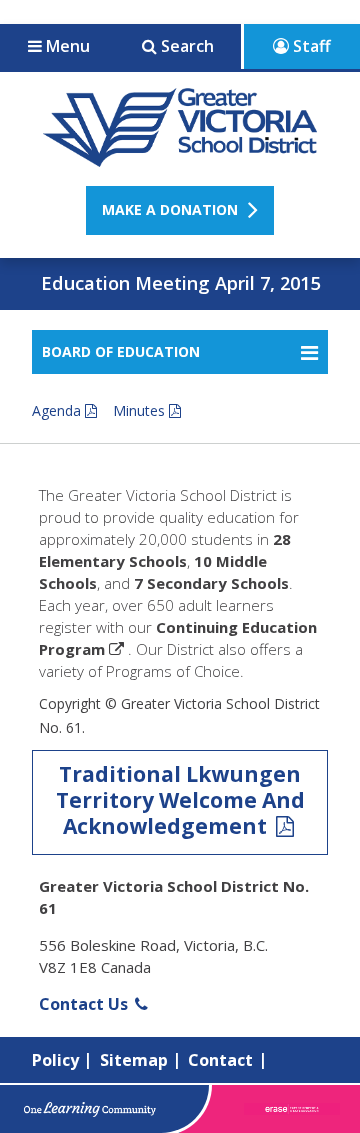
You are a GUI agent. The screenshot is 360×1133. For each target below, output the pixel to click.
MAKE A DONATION (170, 209)
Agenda (56, 410)
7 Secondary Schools (211, 583)
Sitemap (134, 1060)
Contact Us (85, 1004)
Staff (310, 46)
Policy (55, 1060)
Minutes (139, 410)
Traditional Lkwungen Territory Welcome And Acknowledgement (180, 800)
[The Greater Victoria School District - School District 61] (180, 156)
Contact (220, 1060)
